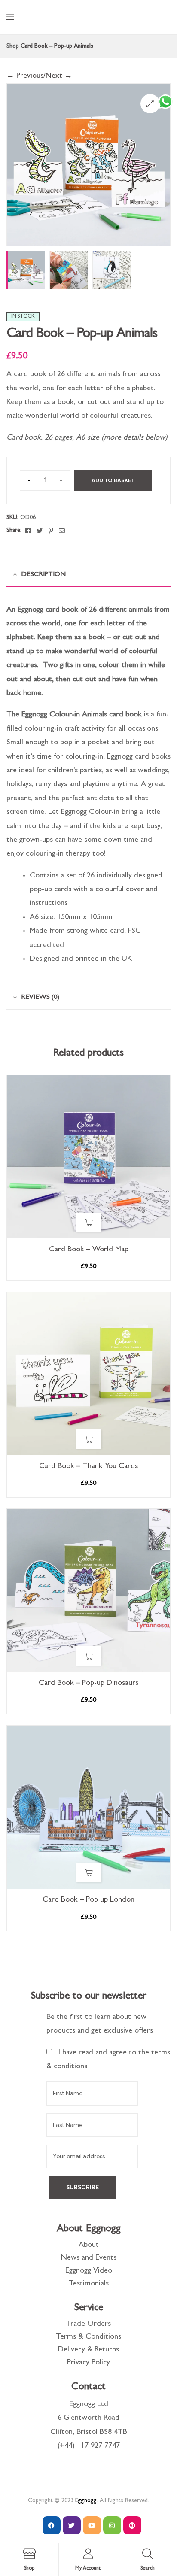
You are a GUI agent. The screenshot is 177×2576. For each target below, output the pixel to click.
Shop (13, 46)
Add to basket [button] (89, 1222)
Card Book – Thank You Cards (88, 1467)
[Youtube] (92, 2525)
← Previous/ (26, 76)
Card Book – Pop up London (88, 1900)
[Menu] (10, 17)
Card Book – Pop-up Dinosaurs (88, 1684)
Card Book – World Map (89, 1250)
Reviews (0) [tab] (40, 998)
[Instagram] (112, 2525)
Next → (59, 76)
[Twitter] (72, 2525)
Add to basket (113, 480)
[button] (150, 104)
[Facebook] (52, 2525)
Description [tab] (43, 575)
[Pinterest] (132, 2525)
